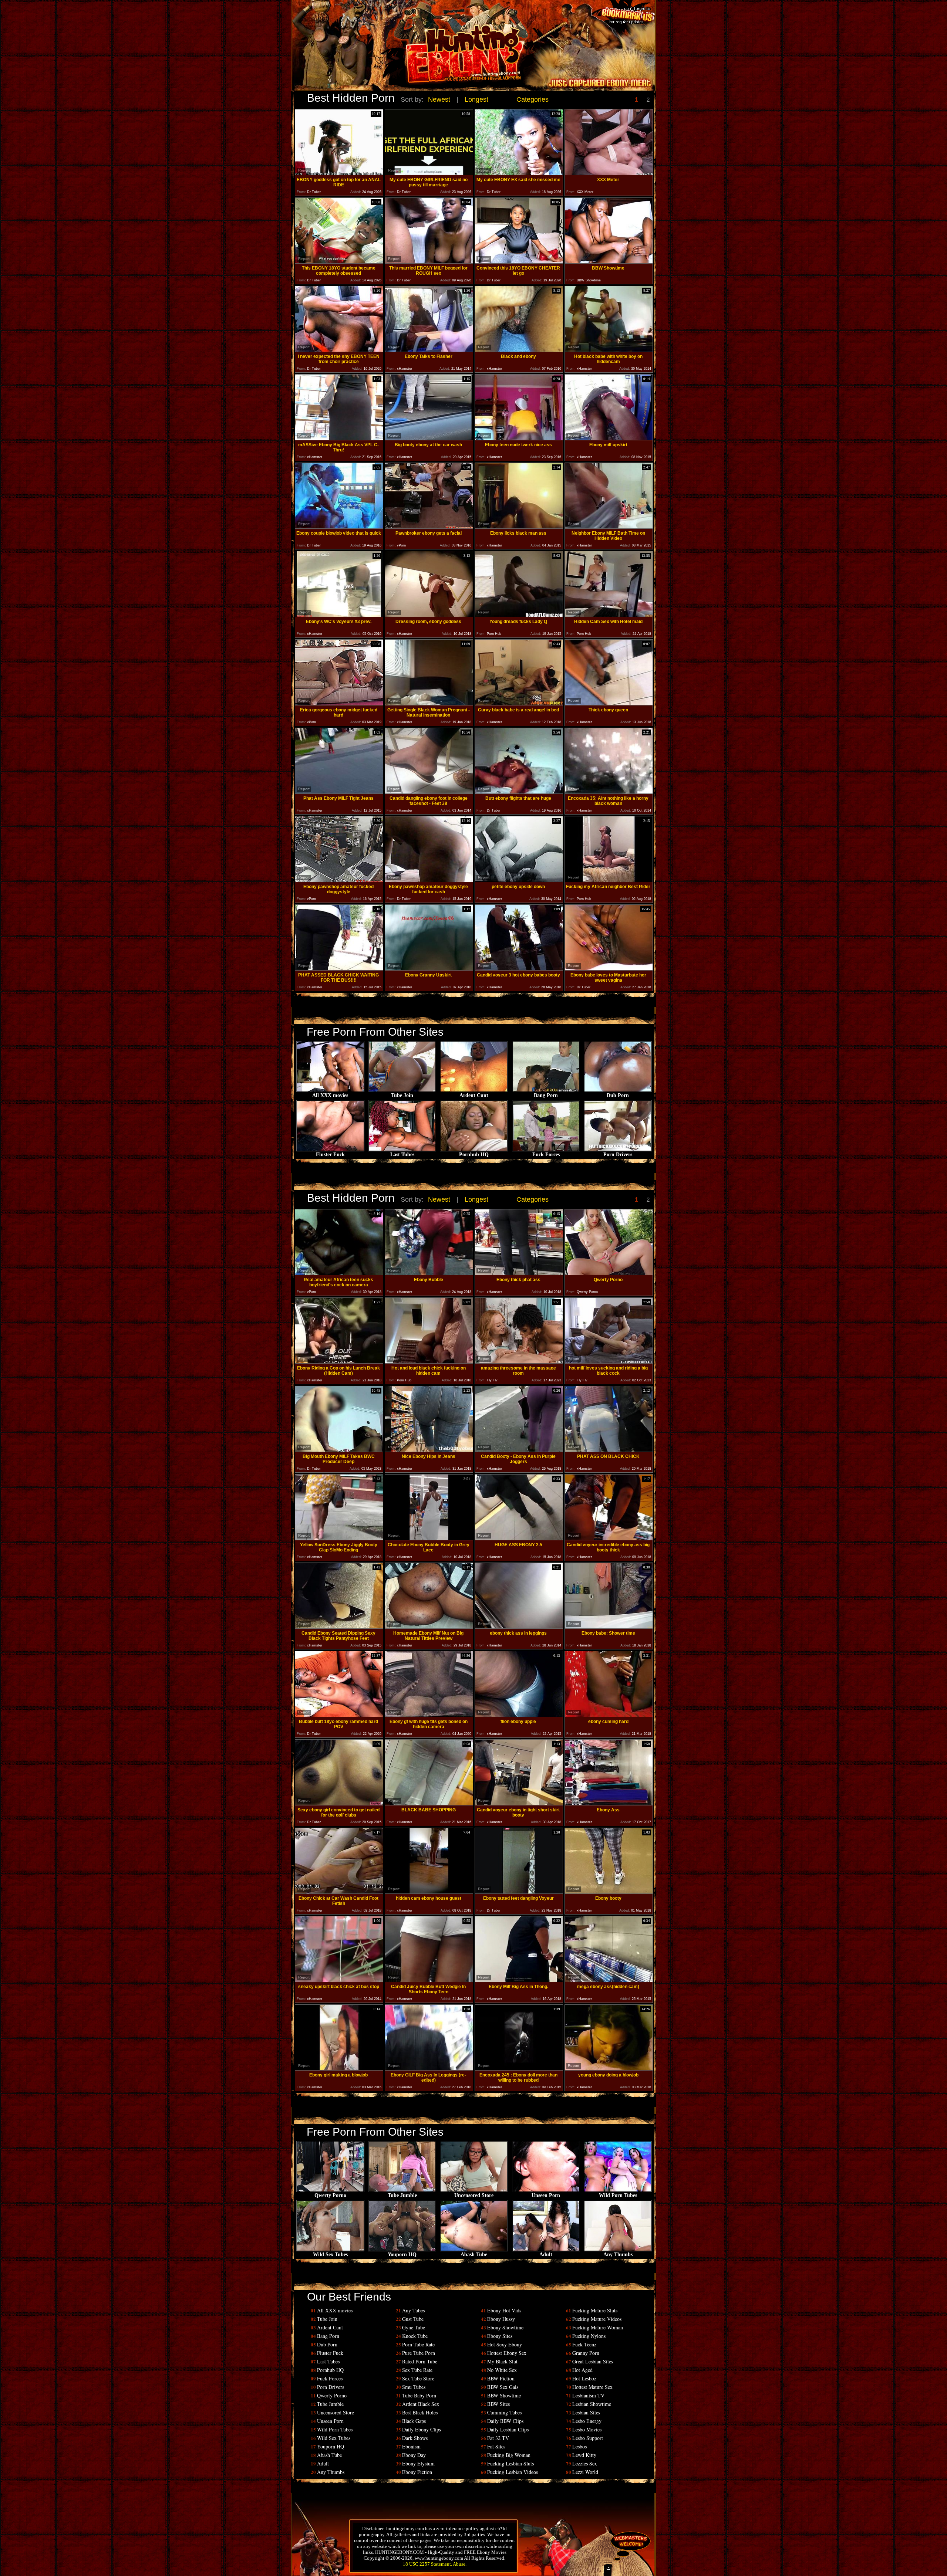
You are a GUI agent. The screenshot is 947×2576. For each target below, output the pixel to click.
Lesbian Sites (586, 2412)
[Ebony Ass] (609, 1803)
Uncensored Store (474, 2195)
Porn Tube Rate (418, 2344)
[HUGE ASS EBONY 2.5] (519, 1538)
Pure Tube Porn (419, 2353)
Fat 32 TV (498, 2438)
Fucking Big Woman (509, 2455)
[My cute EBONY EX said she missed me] (519, 173)
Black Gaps (414, 2421)
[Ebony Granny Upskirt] (429, 969)
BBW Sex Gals (503, 2387)
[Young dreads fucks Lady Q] (519, 615)
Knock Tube (415, 2336)
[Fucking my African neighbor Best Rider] (609, 880)
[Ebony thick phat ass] (519, 1273)
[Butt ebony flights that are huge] (519, 792)
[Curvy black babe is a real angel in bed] (519, 703)
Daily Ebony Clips (422, 2429)
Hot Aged (582, 2370)
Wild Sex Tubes (330, 2255)
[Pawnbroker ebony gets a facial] (429, 527)
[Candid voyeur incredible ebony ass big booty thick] (609, 1538)
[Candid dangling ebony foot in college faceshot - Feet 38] (429, 792)
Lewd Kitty (584, 2455)
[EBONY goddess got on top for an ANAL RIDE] (339, 173)
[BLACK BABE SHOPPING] (429, 1803)
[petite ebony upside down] (519, 880)
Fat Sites (496, 2446)
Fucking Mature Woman (598, 2327)
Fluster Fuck (330, 1155)
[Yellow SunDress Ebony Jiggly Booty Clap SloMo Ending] (339, 1538)
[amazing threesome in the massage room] (519, 1362)
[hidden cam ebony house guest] (429, 1892)
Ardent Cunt (474, 1095)
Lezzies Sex (585, 2463)
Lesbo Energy (587, 2421)
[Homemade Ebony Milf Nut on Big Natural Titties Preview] (429, 1627)
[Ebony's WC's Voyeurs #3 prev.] (339, 615)
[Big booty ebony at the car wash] (429, 438)
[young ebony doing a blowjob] (609, 2069)
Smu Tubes (414, 2387)
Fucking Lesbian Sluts (510, 2463)
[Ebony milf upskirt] (609, 438)
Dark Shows (415, 2438)
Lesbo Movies (587, 2429)
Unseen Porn (546, 2195)
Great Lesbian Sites (593, 2361)
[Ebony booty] (609, 1892)
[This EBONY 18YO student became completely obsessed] (339, 262)
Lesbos (579, 2446)
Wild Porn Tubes (618, 2195)
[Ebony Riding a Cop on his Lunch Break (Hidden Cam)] (339, 1362)
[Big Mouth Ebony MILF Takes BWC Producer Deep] (339, 1450)
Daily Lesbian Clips (508, 2429)
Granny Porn (586, 2353)
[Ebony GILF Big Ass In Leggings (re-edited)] (429, 2069)
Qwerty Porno (330, 2195)
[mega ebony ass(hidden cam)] (609, 1980)
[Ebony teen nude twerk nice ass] (519, 438)
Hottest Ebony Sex (507, 2353)
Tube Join (402, 1095)
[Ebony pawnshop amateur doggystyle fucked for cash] (429, 880)
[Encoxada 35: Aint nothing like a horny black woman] (609, 792)
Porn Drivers (618, 1155)
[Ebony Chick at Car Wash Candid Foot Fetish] (339, 1892)
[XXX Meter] (609, 173)
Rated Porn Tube (420, 2361)
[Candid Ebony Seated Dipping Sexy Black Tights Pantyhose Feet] (339, 1627)
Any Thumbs (618, 2255)
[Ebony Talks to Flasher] (429, 350)
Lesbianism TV (588, 2395)
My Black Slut (502, 2361)
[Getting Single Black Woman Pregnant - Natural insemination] (429, 703)
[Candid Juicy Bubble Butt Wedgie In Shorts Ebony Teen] (429, 1980)
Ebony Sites (500, 2336)
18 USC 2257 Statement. (427, 2564)
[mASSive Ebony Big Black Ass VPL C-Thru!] (339, 438)
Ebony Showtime (505, 2327)
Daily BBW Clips (505, 2421)
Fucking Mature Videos (597, 2319)
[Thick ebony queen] (609, 703)
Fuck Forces (546, 1155)
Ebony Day (414, 2455)
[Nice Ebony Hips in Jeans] (429, 1450)
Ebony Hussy (501, 2319)
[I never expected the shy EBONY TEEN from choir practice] (339, 350)
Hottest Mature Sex (592, 2387)
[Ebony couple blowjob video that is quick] (339, 527)
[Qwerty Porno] (609, 1273)
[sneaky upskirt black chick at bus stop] (339, 1980)
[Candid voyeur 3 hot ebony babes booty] (519, 969)
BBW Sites (498, 2404)
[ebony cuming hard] (609, 1715)
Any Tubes (413, 2310)
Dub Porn (618, 1095)
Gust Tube (413, 2319)
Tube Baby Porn (419, 2395)
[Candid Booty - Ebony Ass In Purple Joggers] (519, 1450)
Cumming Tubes (504, 2412)
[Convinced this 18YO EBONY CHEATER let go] (519, 262)
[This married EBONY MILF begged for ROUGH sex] (429, 262)
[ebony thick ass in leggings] (519, 1627)
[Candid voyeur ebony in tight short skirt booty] (519, 1803)
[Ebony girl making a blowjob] (339, 2069)
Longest (476, 99)
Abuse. (460, 2564)
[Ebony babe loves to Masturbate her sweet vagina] (609, 969)
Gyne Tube (414, 2327)
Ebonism (411, 2446)
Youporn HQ (402, 2255)
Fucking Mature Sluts (595, 2310)
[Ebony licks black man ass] (519, 527)
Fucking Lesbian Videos (513, 2472)
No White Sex (502, 2370)
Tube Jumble (402, 2195)
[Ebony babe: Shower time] (609, 1627)
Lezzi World (585, 2472)
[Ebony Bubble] (429, 1273)
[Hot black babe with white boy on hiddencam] (609, 350)
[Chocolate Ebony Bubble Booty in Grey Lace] (429, 1538)
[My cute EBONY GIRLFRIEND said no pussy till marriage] (429, 173)
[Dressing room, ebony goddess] (429, 615)
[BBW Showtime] (609, 262)
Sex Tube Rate (417, 2370)
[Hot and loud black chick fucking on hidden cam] (429, 1362)
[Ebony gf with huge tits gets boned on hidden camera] (429, 1715)
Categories (533, 99)
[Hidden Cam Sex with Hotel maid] (609, 615)
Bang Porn (546, 1095)
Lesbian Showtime (592, 2404)
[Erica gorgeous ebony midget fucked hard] (339, 703)
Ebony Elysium (418, 2463)
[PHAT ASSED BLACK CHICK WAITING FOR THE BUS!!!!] (339, 969)
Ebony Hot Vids (504, 2310)
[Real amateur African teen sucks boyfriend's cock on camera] (339, 1273)
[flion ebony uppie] (519, 1715)
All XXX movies (330, 1095)
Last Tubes (402, 1155)
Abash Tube (474, 2255)
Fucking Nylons (589, 2336)
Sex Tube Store (418, 2378)
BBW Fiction (501, 2378)
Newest (439, 99)
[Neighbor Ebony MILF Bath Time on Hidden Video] (609, 527)
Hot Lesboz (584, 2378)
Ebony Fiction (417, 2472)
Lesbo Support (588, 2438)
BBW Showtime (504, 2395)
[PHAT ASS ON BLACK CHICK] (609, 1450)
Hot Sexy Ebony (505, 2344)
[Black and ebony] (519, 350)
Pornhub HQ (474, 1155)
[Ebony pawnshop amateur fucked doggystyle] (339, 880)
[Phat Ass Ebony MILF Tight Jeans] (339, 792)
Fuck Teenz (584, 2344)
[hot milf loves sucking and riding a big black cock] (609, 1362)
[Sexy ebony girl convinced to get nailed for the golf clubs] (339, 1803)
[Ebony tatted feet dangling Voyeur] (519, 1892)
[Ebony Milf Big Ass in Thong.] (519, 1980)
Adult (546, 2255)
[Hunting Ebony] (423, 57)
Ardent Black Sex (421, 2404)
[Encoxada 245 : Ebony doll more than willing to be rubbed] (519, 2069)
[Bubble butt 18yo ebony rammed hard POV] (339, 1715)
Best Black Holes (420, 2412)
